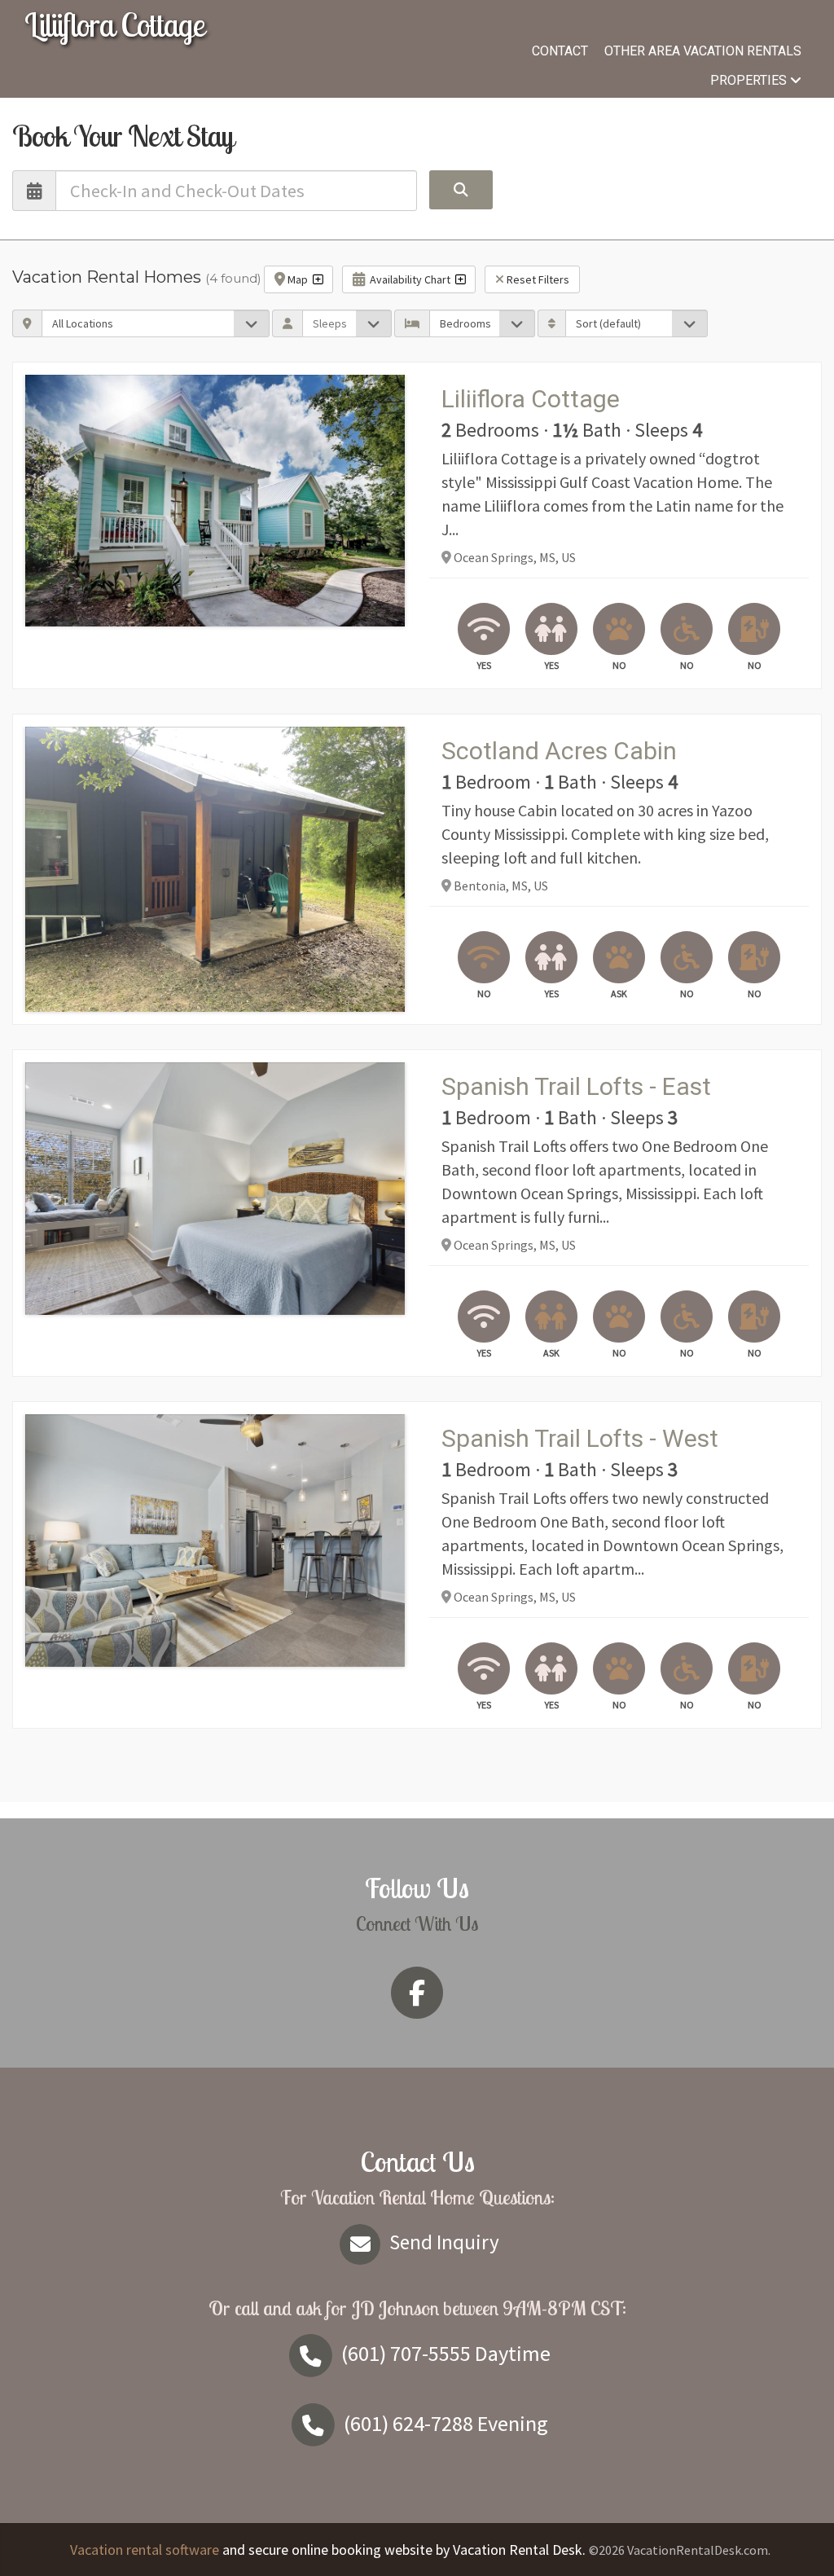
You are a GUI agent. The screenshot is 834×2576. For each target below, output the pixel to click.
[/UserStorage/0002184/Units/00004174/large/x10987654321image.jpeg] (215, 501)
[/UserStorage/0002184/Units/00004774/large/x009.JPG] (215, 1189)
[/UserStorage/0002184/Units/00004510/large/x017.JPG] (215, 1541)
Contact (560, 51)
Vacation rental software (145, 2550)
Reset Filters (537, 279)
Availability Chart (410, 279)
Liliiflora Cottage (114, 24)
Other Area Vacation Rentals (703, 51)
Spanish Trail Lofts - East (576, 1086)
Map (299, 279)
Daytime (446, 2353)
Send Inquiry (442, 2242)
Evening (446, 2423)
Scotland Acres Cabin (559, 751)
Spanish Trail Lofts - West (580, 1438)
